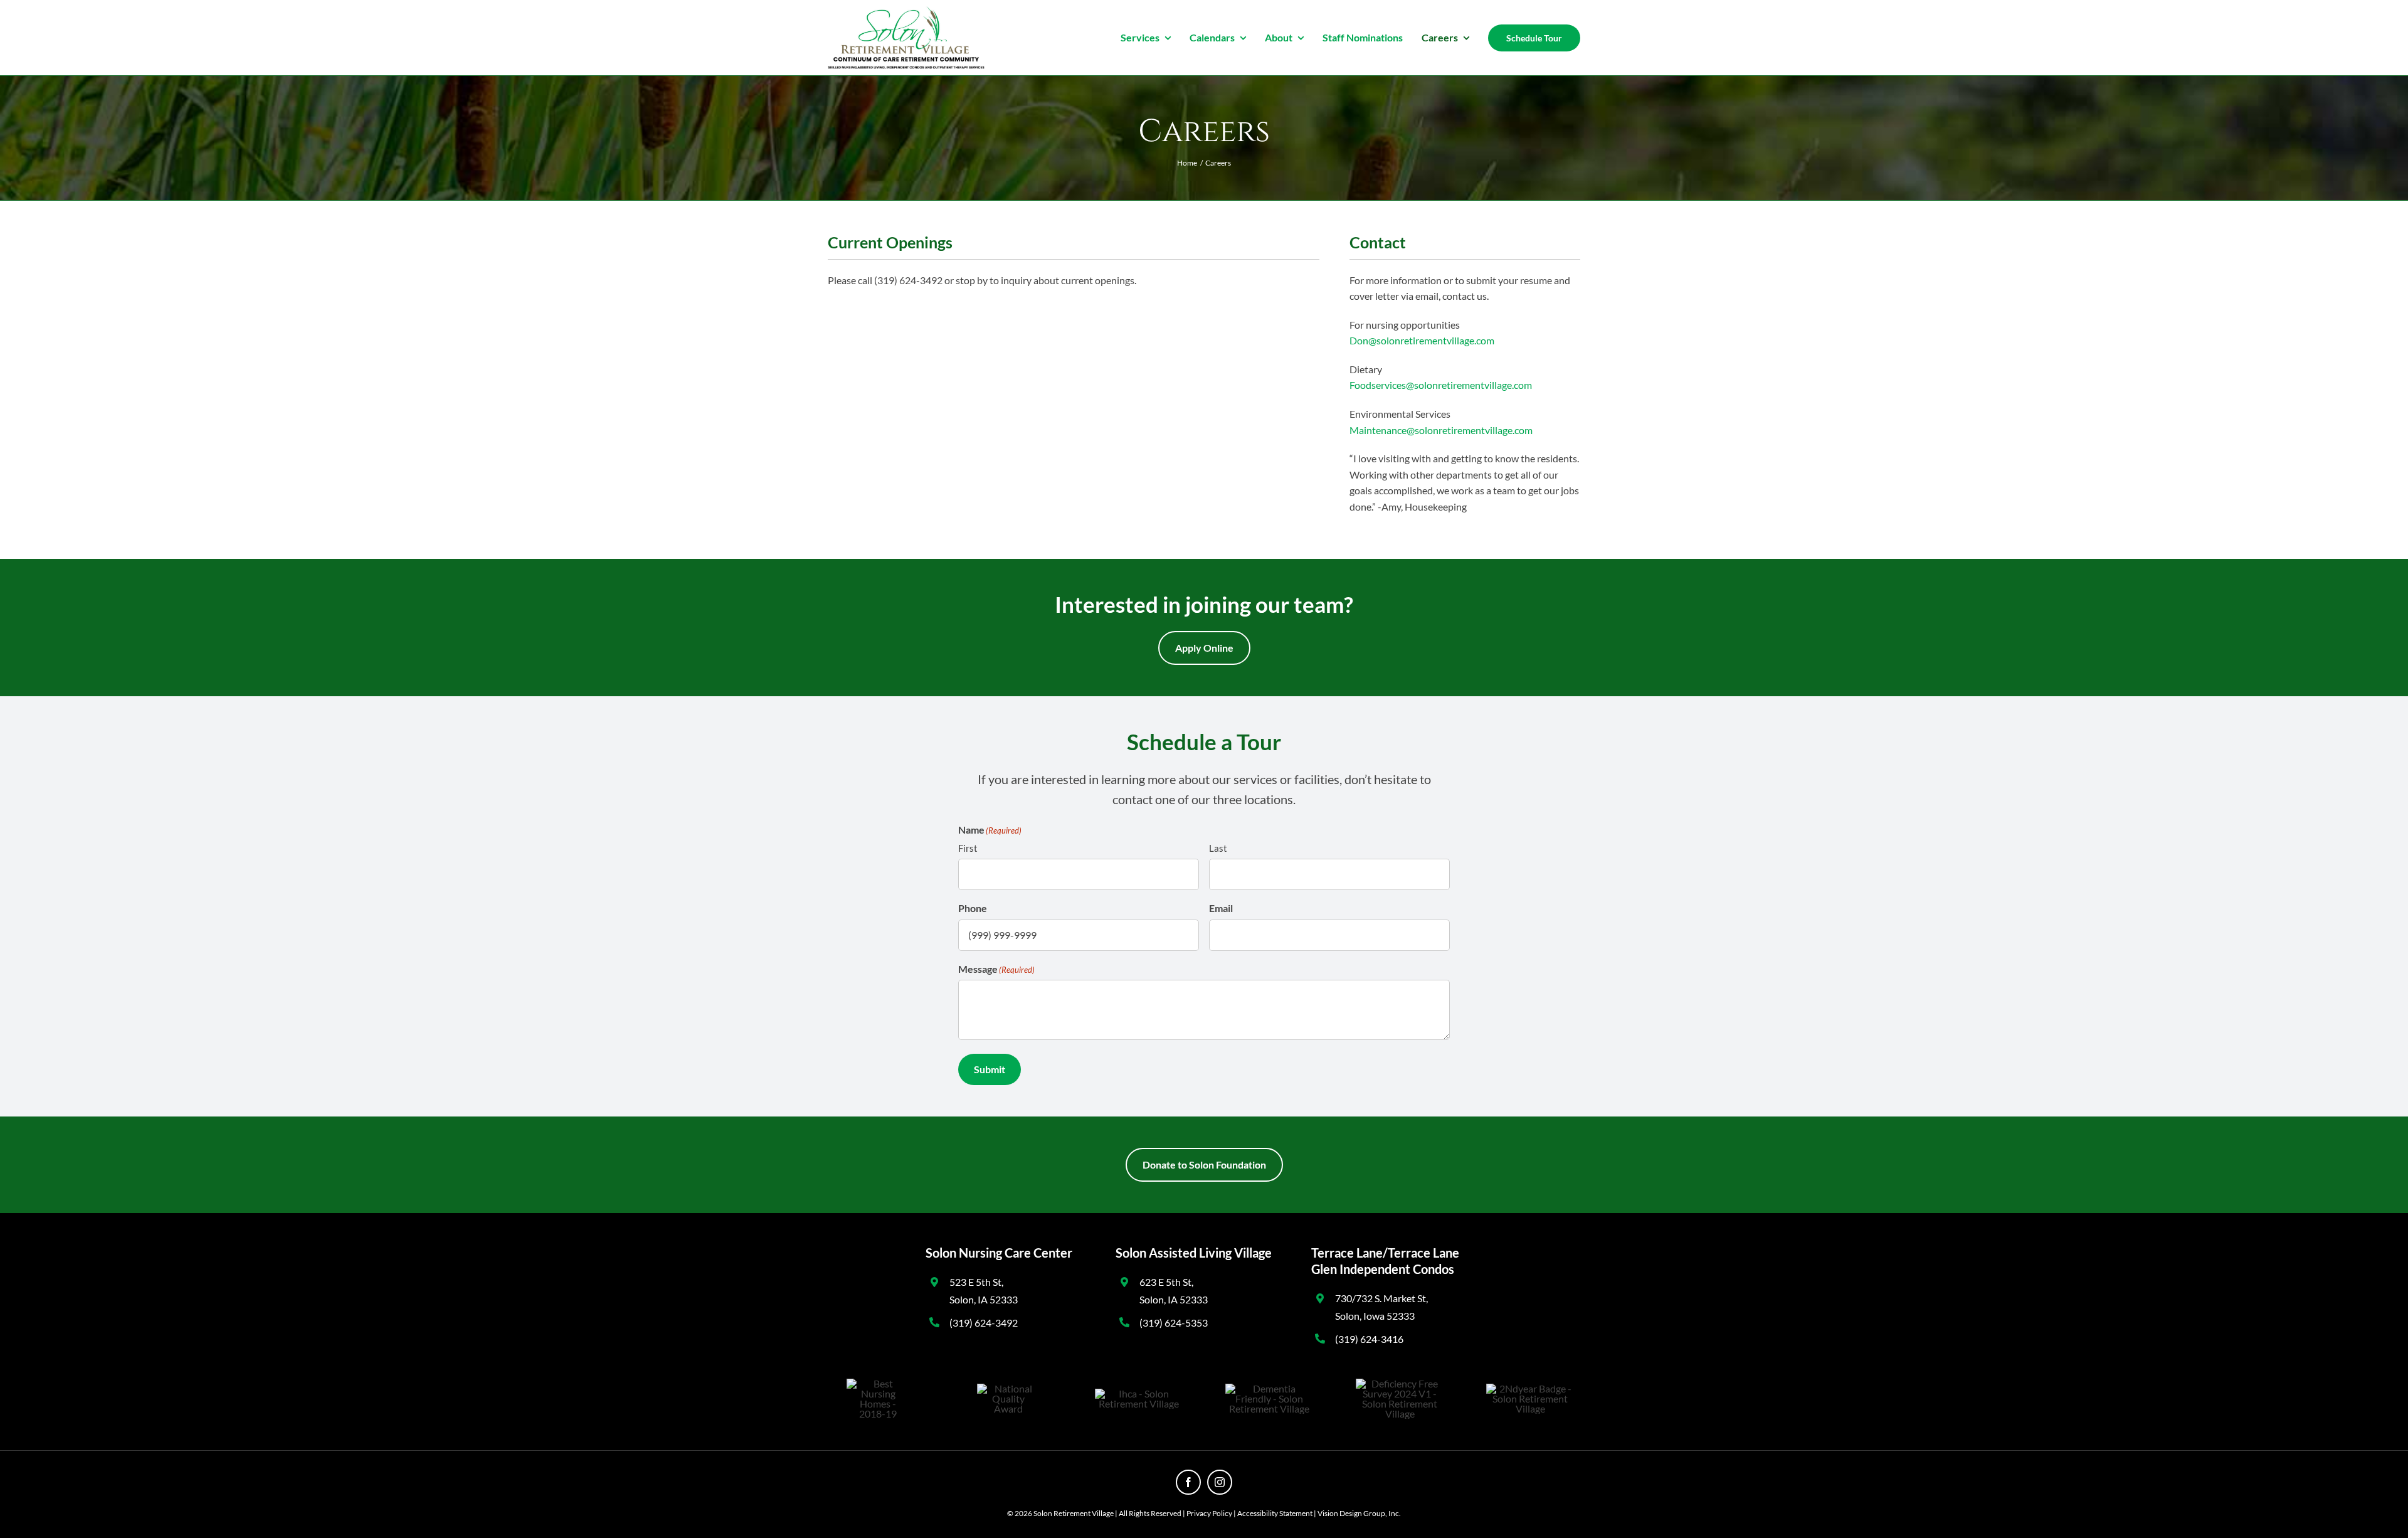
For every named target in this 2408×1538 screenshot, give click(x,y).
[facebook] (1188, 1482)
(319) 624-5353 (1174, 1323)
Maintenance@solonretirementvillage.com (1441, 430)
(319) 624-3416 (1369, 1339)
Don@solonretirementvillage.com (1422, 340)
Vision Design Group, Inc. (1359, 1513)
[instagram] (1220, 1482)
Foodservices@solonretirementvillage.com (1441, 385)
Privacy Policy (1209, 1513)
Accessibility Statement (1275, 1513)
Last (1218, 848)
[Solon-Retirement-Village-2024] (906, 11)
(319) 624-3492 (984, 1323)
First (968, 848)
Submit (990, 1069)
